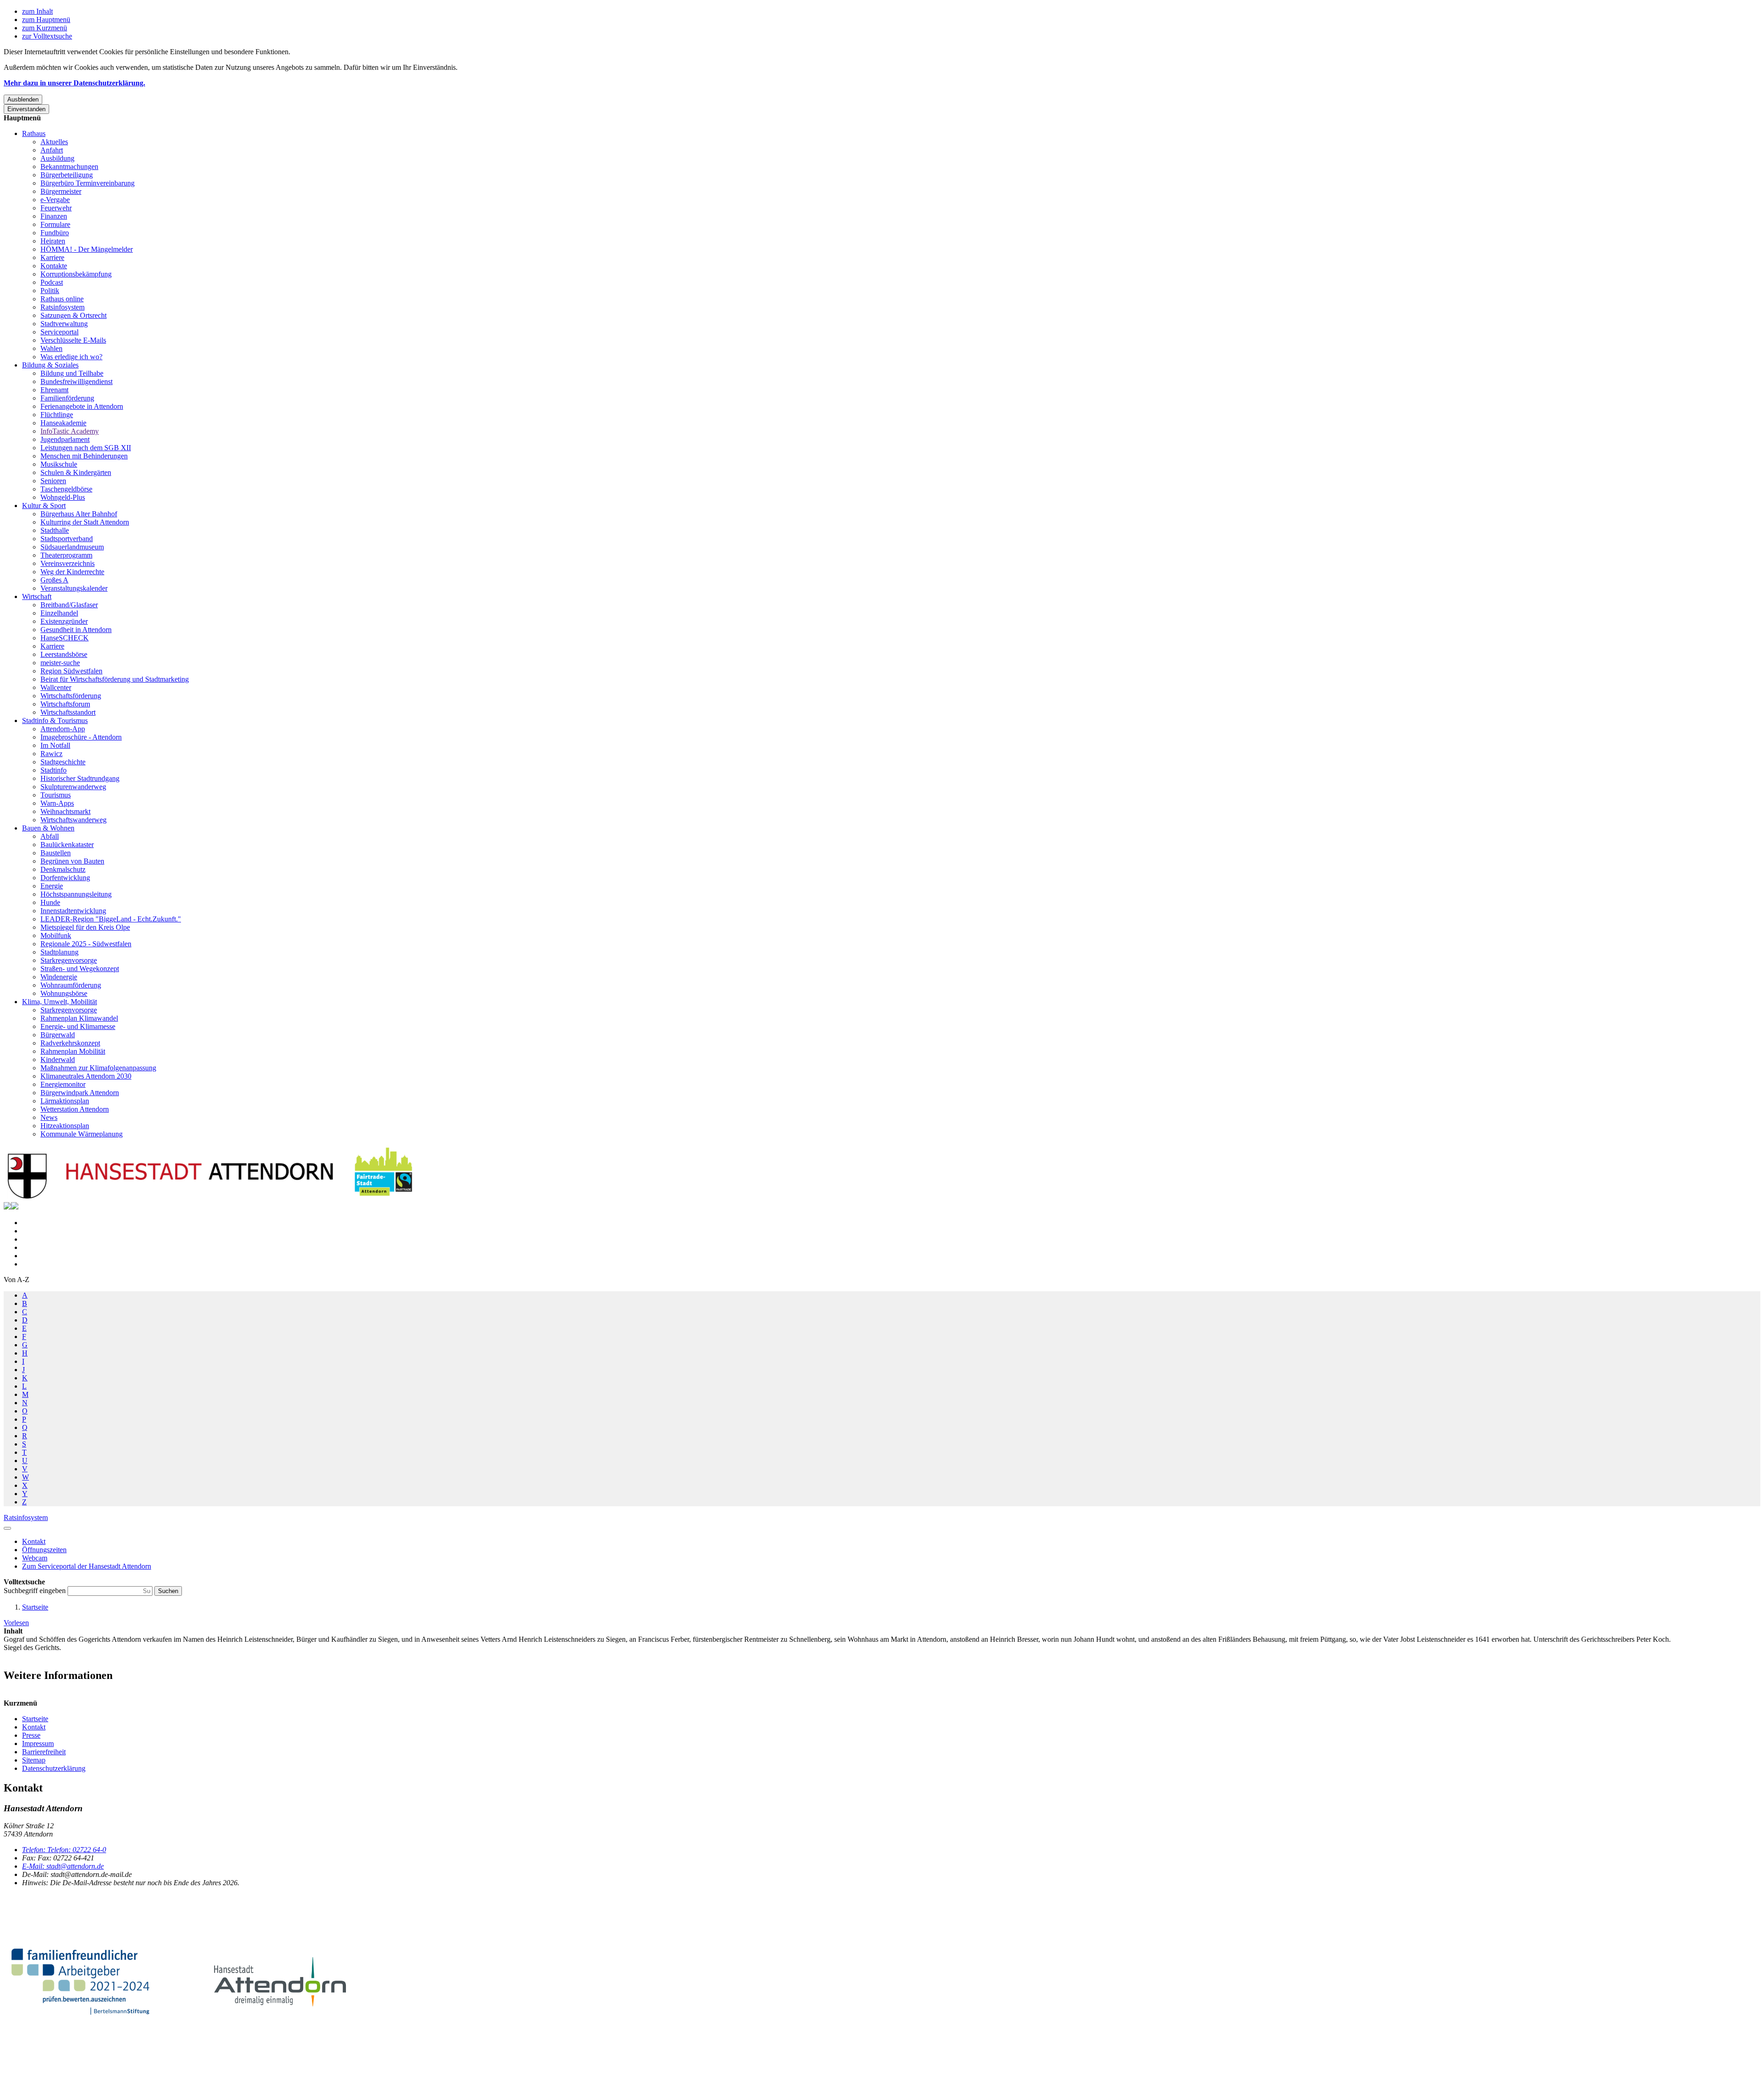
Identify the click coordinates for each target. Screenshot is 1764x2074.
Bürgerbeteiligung (67, 175)
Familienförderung (67, 398)
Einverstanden (26, 109)
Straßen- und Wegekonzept (80, 969)
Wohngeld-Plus (63, 497)
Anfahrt (52, 150)
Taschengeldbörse (66, 489)
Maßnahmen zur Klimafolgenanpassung (98, 1068)
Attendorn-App (63, 729)
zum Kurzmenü (45, 28)
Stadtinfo (54, 770)
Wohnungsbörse (64, 993)
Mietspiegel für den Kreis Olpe (85, 927)
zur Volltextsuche (47, 36)
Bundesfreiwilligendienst (76, 381)
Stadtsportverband (67, 539)
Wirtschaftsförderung (71, 696)
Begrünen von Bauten (72, 861)
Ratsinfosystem (62, 307)
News (49, 1117)
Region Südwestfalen (71, 671)
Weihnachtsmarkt (65, 811)
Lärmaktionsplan (65, 1101)
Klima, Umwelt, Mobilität (59, 1002)
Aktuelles (54, 142)
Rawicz (51, 754)
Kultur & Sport (44, 506)
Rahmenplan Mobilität (73, 1051)
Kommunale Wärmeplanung (82, 1134)
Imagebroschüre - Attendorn (81, 737)
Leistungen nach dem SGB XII (86, 448)
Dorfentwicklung (65, 878)
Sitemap (34, 1760)
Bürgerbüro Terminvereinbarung (88, 183)
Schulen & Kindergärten (76, 472)
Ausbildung (57, 158)
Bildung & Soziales (50, 365)
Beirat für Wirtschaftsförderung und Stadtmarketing (115, 679)
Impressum (38, 1743)
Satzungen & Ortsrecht (73, 315)
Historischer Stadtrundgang (80, 778)
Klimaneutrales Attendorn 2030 (86, 1076)
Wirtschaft (37, 596)
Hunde (50, 902)
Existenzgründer (64, 621)
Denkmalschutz (63, 869)
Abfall (50, 836)
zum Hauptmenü (46, 20)
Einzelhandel (59, 613)
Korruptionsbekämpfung (76, 274)
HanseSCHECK (65, 638)
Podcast (52, 282)
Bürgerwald (58, 1035)
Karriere (52, 257)
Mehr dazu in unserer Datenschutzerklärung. (74, 83)
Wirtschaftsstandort (68, 712)
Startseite (35, 1607)
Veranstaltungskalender (74, 588)
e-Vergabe (55, 200)
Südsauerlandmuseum (72, 547)
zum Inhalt (37, 11)
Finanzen (54, 216)
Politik (50, 291)
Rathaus (34, 133)
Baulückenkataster (67, 845)
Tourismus (56, 795)
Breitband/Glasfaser (69, 605)
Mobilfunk (56, 935)
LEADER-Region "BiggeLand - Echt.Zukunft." (111, 919)
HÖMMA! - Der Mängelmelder (87, 249)
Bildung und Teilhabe (72, 373)
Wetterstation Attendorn (75, 1109)
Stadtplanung (59, 952)
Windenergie (59, 977)
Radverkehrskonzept (70, 1043)
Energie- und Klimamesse (78, 1026)
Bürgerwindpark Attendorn (80, 1093)
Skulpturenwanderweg (73, 787)
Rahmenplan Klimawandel (79, 1018)
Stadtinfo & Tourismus (55, 721)
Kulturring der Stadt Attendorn (85, 522)
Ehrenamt (54, 390)
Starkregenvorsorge (69, 960)
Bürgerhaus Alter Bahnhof (79, 514)
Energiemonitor (63, 1084)
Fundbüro (55, 233)
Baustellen (56, 853)
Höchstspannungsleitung (76, 894)
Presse (31, 1735)
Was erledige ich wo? (71, 357)
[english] (7, 1207)
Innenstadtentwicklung (73, 911)
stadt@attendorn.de (63, 1866)
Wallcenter (56, 687)
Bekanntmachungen (69, 167)
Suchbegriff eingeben (36, 1591)
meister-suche (60, 663)
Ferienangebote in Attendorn (82, 406)
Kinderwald (58, 1060)
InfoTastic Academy (70, 431)
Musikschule (59, 464)
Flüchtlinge (57, 415)
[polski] (15, 1207)
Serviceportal (59, 332)
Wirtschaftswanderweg (73, 820)
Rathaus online (62, 299)
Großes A (54, 580)
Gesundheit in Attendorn (76, 630)
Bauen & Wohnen (48, 828)
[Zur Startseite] (210, 1198)
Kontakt (34, 1727)
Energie (52, 886)
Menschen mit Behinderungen (84, 456)
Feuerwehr (56, 208)
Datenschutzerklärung (54, 1768)
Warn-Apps (57, 803)
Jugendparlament (65, 439)
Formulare (55, 224)
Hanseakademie (63, 423)
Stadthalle (55, 530)
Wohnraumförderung (71, 985)
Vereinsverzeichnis (68, 563)
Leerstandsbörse (64, 654)
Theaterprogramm (66, 555)
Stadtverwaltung (64, 324)
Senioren (53, 481)
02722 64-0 (64, 1850)
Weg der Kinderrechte (72, 572)
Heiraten (53, 241)
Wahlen (51, 348)
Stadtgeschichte (63, 762)
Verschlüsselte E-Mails (73, 340)
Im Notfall (55, 745)
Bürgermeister (61, 191)
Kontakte (54, 266)
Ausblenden (23, 99)
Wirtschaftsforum (65, 704)
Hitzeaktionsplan (65, 1126)
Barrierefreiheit (44, 1752)
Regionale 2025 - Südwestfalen (86, 944)
